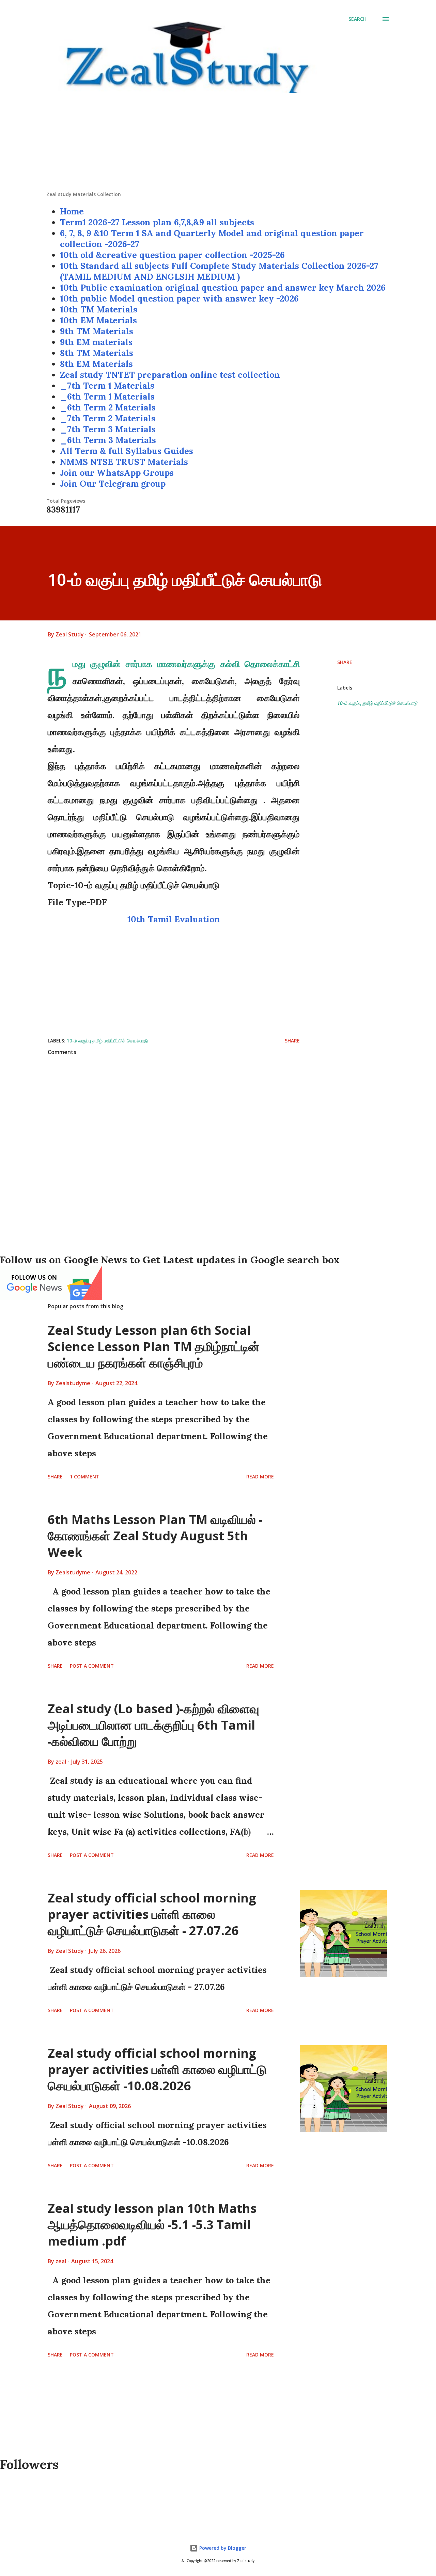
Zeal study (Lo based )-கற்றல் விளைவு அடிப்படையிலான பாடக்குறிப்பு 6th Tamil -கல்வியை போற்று (153, 1725)
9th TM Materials (97, 331)
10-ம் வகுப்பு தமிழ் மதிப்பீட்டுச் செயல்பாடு (377, 703)
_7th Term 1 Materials (107, 386)
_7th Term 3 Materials (108, 429)
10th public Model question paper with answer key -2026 (179, 298)
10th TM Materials (99, 309)
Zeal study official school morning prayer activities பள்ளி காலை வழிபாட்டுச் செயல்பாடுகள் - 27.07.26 (152, 1914)
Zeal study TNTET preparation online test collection (170, 375)
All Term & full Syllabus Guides (127, 451)
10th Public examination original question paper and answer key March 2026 (223, 288)
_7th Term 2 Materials (108, 418)
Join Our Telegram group (113, 484)
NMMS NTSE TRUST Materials (124, 462)
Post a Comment (92, 1666)
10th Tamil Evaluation (174, 919)
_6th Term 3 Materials (108, 440)
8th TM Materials (97, 353)
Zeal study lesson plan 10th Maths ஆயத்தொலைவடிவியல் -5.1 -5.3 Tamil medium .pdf (152, 2225)
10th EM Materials (98, 320)
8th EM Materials (96, 364)
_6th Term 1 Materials (107, 396)
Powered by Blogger (222, 2548)
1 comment (85, 1477)
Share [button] (345, 662)
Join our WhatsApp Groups (117, 473)
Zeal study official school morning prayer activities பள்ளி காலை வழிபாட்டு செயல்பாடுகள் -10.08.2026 (157, 2069)
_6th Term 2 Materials (108, 407)
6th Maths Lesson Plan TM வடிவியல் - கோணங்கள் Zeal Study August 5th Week (155, 1536)
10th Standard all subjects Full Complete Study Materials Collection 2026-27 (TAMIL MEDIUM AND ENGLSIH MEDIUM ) (219, 271)
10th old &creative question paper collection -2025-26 (172, 255)
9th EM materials (96, 342)
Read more (260, 1477)
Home (72, 211)
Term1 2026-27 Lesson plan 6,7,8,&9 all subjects (157, 222)
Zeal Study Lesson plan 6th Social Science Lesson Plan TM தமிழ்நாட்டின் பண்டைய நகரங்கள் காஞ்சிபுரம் (154, 1347)
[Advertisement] (218, 143)
